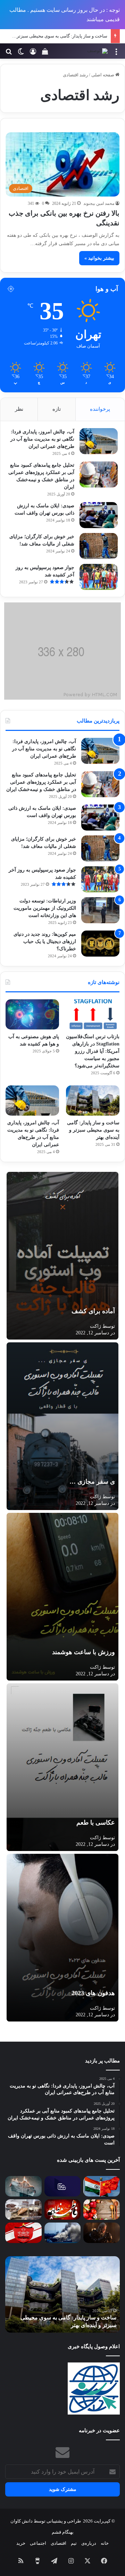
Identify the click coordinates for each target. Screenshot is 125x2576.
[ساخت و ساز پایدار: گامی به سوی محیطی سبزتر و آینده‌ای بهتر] (93, 1101)
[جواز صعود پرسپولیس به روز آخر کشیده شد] (99, 577)
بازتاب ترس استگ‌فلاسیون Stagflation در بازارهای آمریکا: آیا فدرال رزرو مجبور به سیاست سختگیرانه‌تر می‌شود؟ (93, 1051)
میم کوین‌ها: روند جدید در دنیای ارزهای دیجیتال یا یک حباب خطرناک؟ (45, 941)
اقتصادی (59, 2543)
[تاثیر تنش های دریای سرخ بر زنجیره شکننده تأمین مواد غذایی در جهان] (63, 2233)
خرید (21, 2543)
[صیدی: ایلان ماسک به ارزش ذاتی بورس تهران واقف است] (99, 515)
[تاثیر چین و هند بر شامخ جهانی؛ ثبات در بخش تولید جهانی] (102, 2186)
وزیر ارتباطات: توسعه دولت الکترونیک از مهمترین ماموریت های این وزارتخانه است (45, 908)
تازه (57, 409)
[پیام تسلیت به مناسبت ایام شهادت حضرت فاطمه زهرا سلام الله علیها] (63, 2210)
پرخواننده (100, 409)
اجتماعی (38, 2543)
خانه (105, 2543)
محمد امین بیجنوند (99, 203)
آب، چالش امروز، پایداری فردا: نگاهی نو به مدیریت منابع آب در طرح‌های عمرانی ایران (42, 439)
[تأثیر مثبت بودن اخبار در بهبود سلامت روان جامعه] (23, 2186)
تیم (74, 2543)
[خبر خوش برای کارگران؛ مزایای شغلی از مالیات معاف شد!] (99, 546)
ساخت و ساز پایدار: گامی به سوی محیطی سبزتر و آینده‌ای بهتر (93, 1130)
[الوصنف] (97, 51)
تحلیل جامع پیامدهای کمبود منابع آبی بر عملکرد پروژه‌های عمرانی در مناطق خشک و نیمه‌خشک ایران (41, 782)
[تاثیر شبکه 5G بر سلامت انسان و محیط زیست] (63, 2186)
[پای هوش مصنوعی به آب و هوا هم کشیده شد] (32, 1014)
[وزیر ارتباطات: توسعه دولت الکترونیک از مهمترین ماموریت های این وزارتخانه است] (100, 910)
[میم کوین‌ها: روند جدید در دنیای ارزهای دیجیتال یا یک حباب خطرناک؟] (100, 944)
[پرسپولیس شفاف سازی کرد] (23, 2233)
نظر (19, 409)
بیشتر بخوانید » (99, 258)
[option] (62, 2294)
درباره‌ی (89, 2543)
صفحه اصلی (103, 75)
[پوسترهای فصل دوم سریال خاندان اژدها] (102, 2233)
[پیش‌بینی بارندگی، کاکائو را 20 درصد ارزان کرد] (23, 2210)
